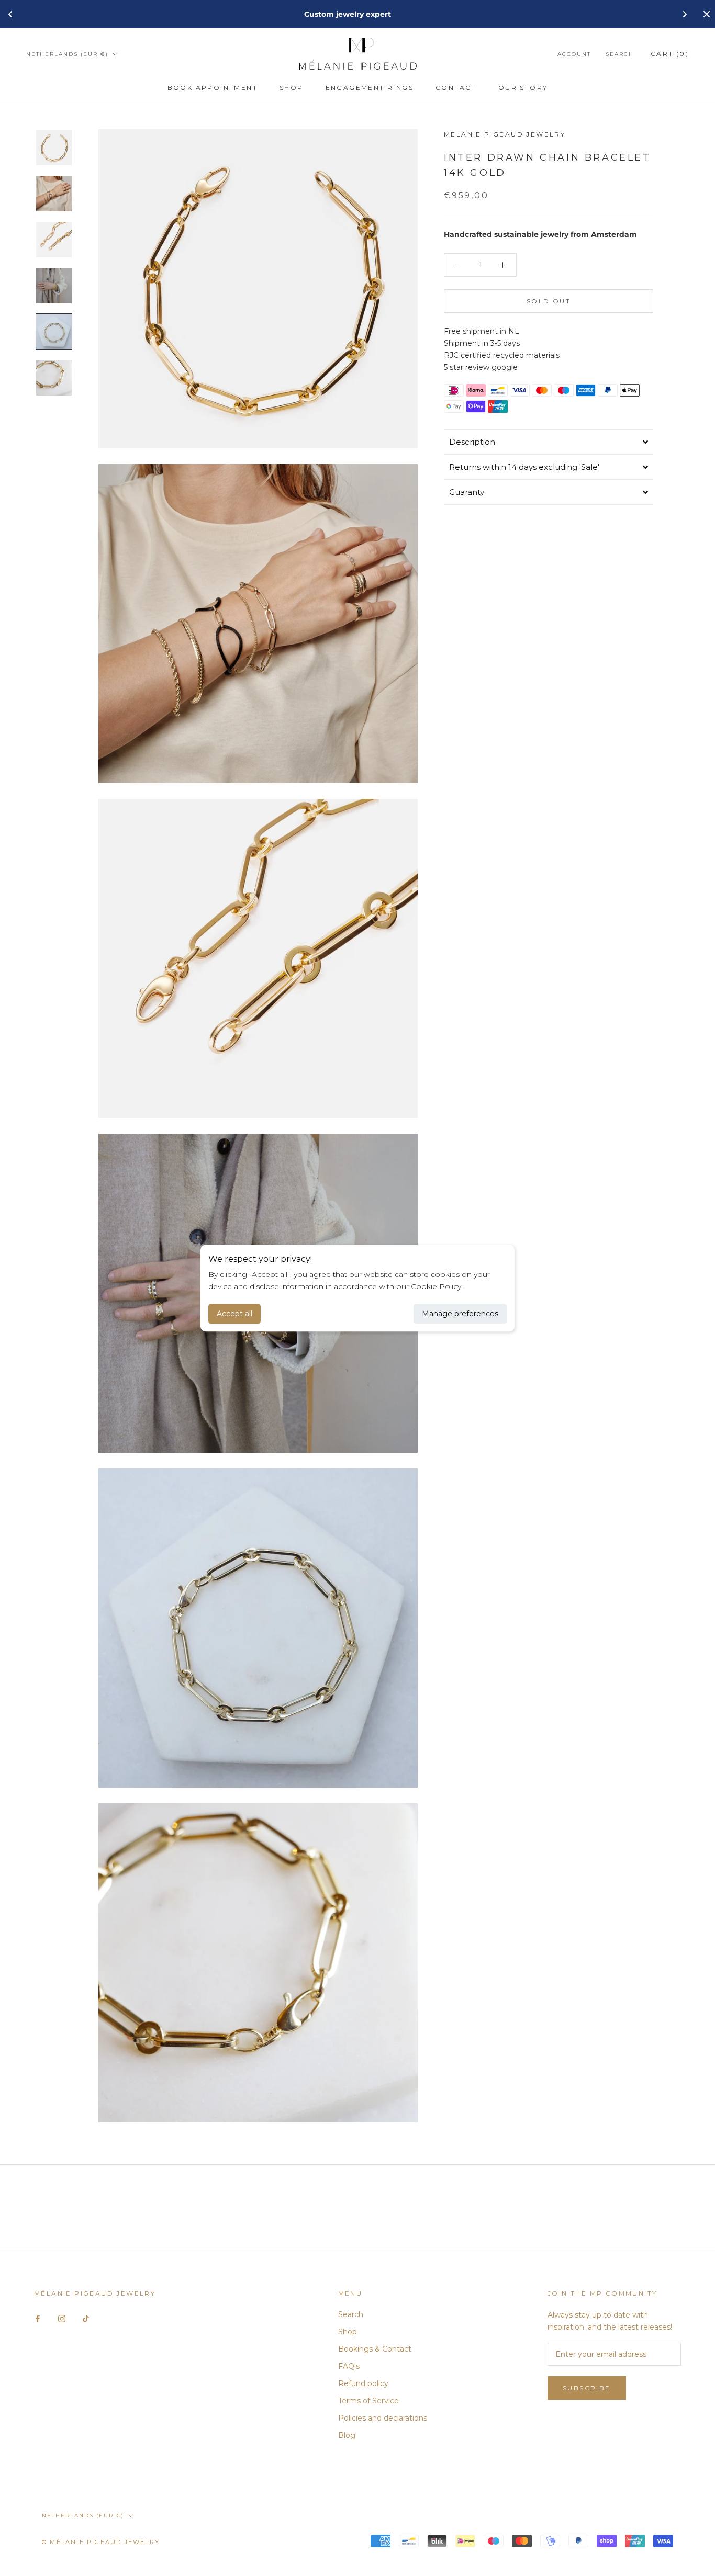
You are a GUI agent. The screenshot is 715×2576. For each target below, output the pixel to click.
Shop (292, 88)
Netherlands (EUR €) (67, 54)
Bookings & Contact (375, 2349)
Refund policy (363, 2383)
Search (620, 54)
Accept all (234, 1314)
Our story (523, 88)
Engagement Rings (370, 88)
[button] (549, 442)
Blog (347, 2435)
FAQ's (349, 2366)
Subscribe (587, 2388)
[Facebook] (38, 2318)
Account (574, 54)
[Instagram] (62, 2318)
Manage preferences (460, 1314)
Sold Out (549, 301)
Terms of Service (368, 2401)
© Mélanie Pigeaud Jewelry (101, 2542)
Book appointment (213, 88)
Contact (456, 88)
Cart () (670, 54)
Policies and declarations (383, 2418)
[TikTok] (86, 2318)
